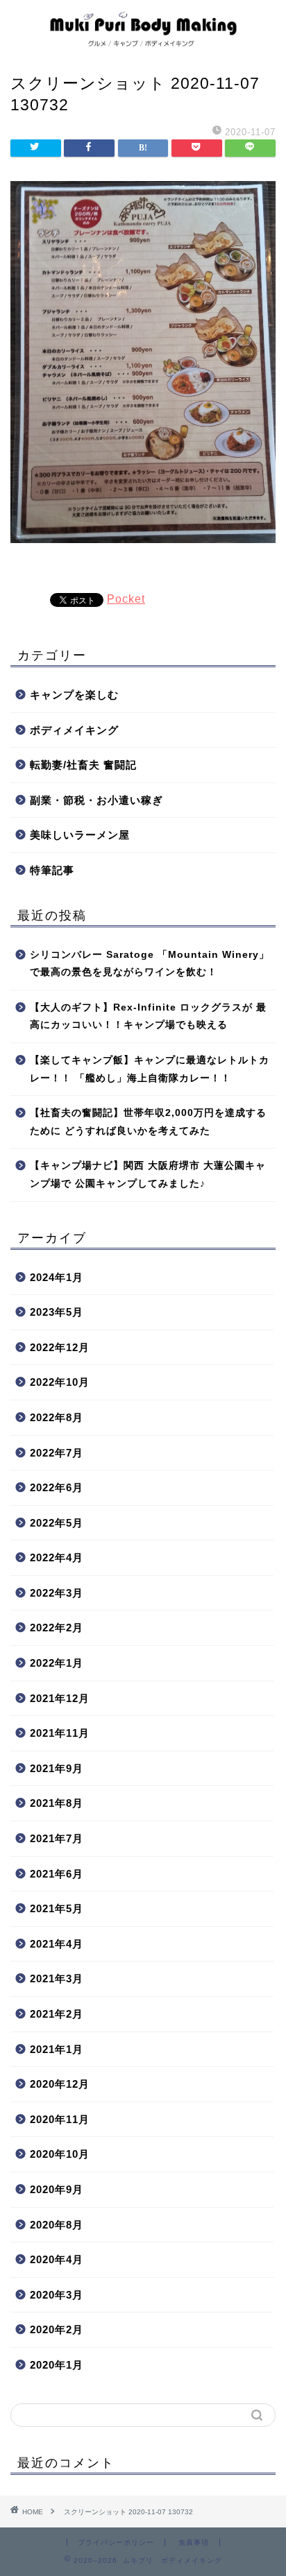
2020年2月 (57, 2329)
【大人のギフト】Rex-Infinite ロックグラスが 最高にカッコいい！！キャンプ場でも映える (148, 1016)
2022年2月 (57, 1628)
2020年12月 (60, 2084)
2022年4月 (57, 1557)
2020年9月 (57, 2189)
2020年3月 (57, 2295)
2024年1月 (57, 1277)
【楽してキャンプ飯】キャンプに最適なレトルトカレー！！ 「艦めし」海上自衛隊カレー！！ (150, 1069)
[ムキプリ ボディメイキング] (143, 44)
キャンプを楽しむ (74, 695)
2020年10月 (60, 2154)
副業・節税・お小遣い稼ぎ (96, 800)
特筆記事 (52, 870)
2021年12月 (60, 1698)
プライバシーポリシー (116, 2542)
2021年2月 (57, 2014)
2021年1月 (57, 2049)
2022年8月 (57, 1417)
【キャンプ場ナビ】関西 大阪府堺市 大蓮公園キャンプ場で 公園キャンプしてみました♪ (148, 1175)
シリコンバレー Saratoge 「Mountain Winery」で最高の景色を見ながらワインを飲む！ (150, 964)
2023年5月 (57, 1312)
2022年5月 (57, 1523)
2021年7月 (57, 1838)
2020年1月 (57, 2365)
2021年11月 (60, 1733)
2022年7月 (57, 1453)
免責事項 (194, 2542)
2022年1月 (57, 1663)
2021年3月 (57, 1978)
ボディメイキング (74, 730)
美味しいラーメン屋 (80, 835)
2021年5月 (57, 1908)
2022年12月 (60, 1347)
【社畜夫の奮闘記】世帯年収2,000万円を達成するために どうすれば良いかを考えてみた (148, 1122)
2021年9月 (57, 1768)
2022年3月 (57, 1593)
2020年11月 (60, 2119)
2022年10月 (60, 1382)
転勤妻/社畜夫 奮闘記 (83, 765)
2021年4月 (57, 1944)
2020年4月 (57, 2259)
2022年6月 (57, 1487)
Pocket (126, 599)
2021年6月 (57, 1874)
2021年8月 (57, 1803)
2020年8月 (57, 2225)
